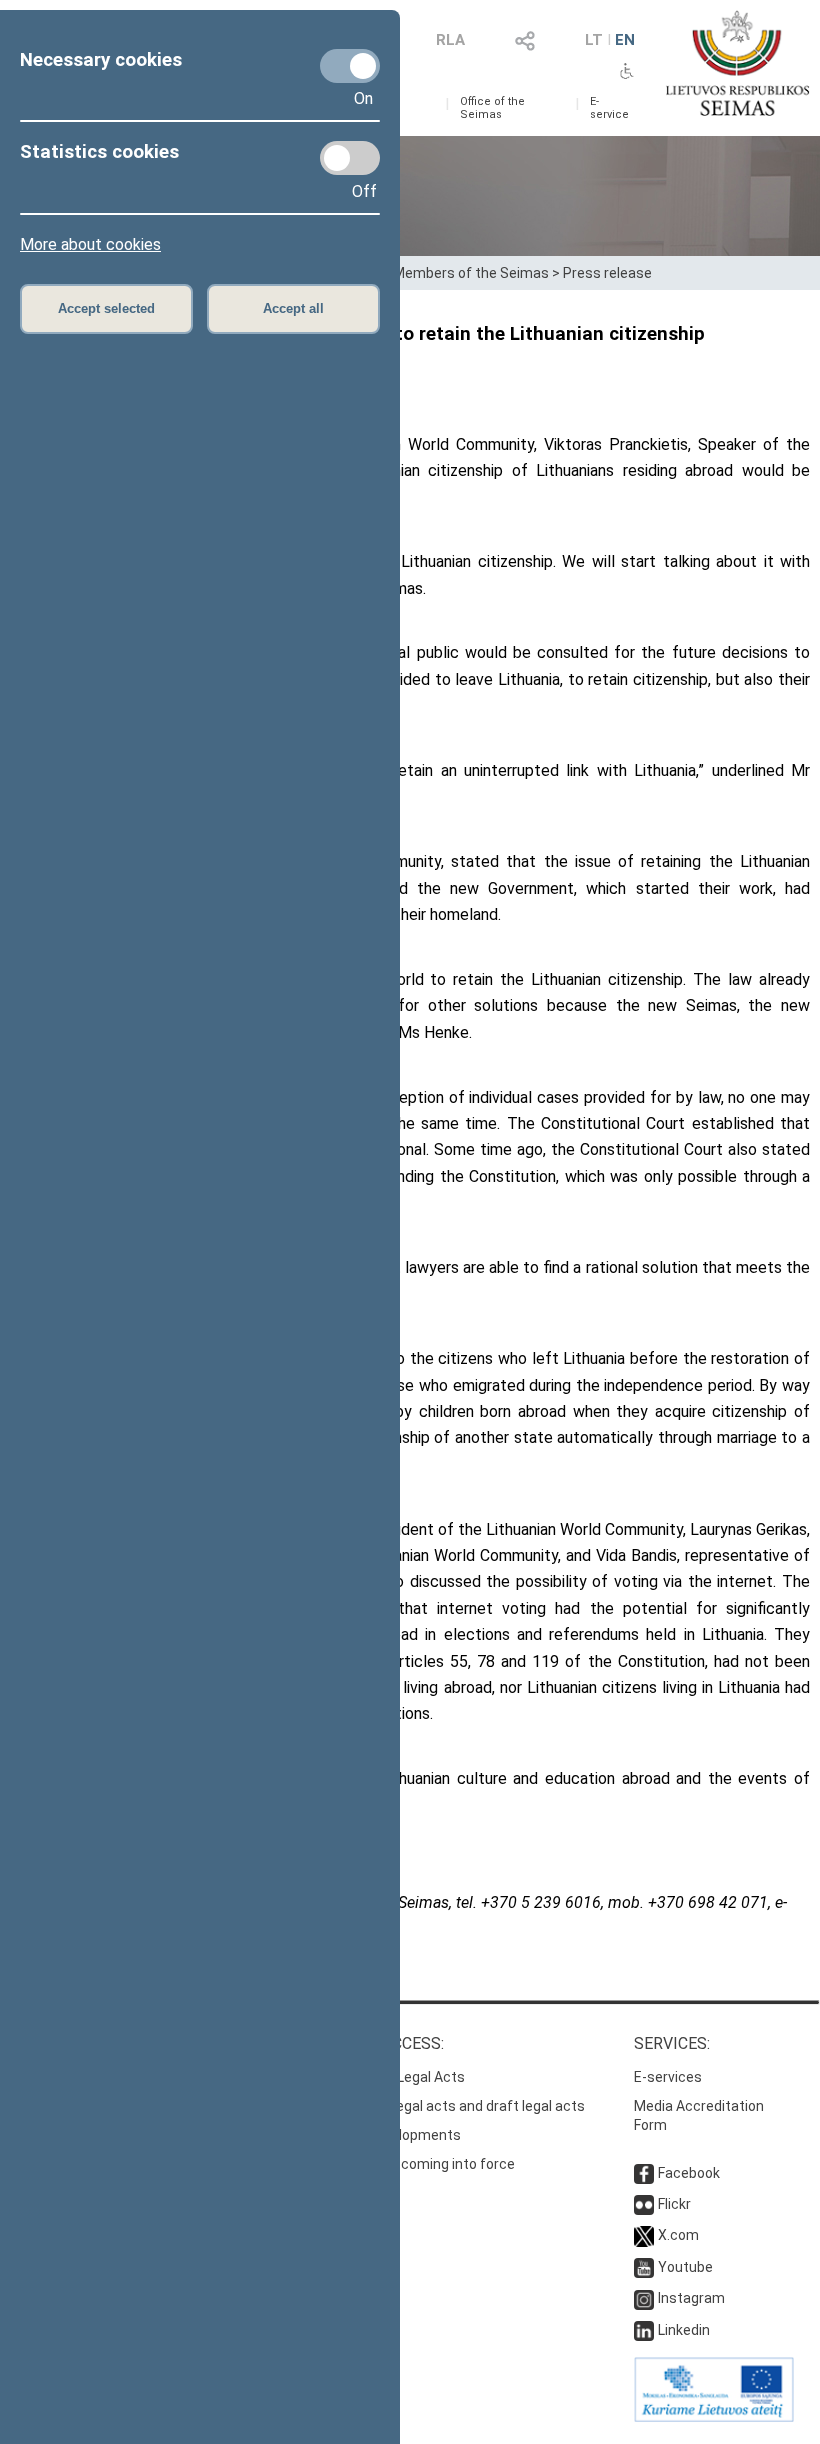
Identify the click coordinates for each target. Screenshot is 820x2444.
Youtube (685, 2267)
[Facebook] (644, 2173)
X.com (678, 2235)
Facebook (689, 2173)
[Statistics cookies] (350, 158)
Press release (607, 273)
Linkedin (684, 2330)
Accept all (293, 308)
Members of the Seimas (471, 273)
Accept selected (106, 308)
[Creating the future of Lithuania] (714, 2417)
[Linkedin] (644, 2330)
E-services (668, 2077)
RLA (450, 40)
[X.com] (644, 2235)
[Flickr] (644, 2204)
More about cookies (90, 244)
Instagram (691, 2298)
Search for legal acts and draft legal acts (453, 2106)
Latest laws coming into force (418, 2164)
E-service (609, 108)
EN (625, 40)
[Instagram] (644, 2298)
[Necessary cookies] (350, 66)
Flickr (674, 2204)
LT (594, 40)
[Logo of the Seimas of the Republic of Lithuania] (737, 63)
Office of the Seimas (492, 108)
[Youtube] (644, 2267)
